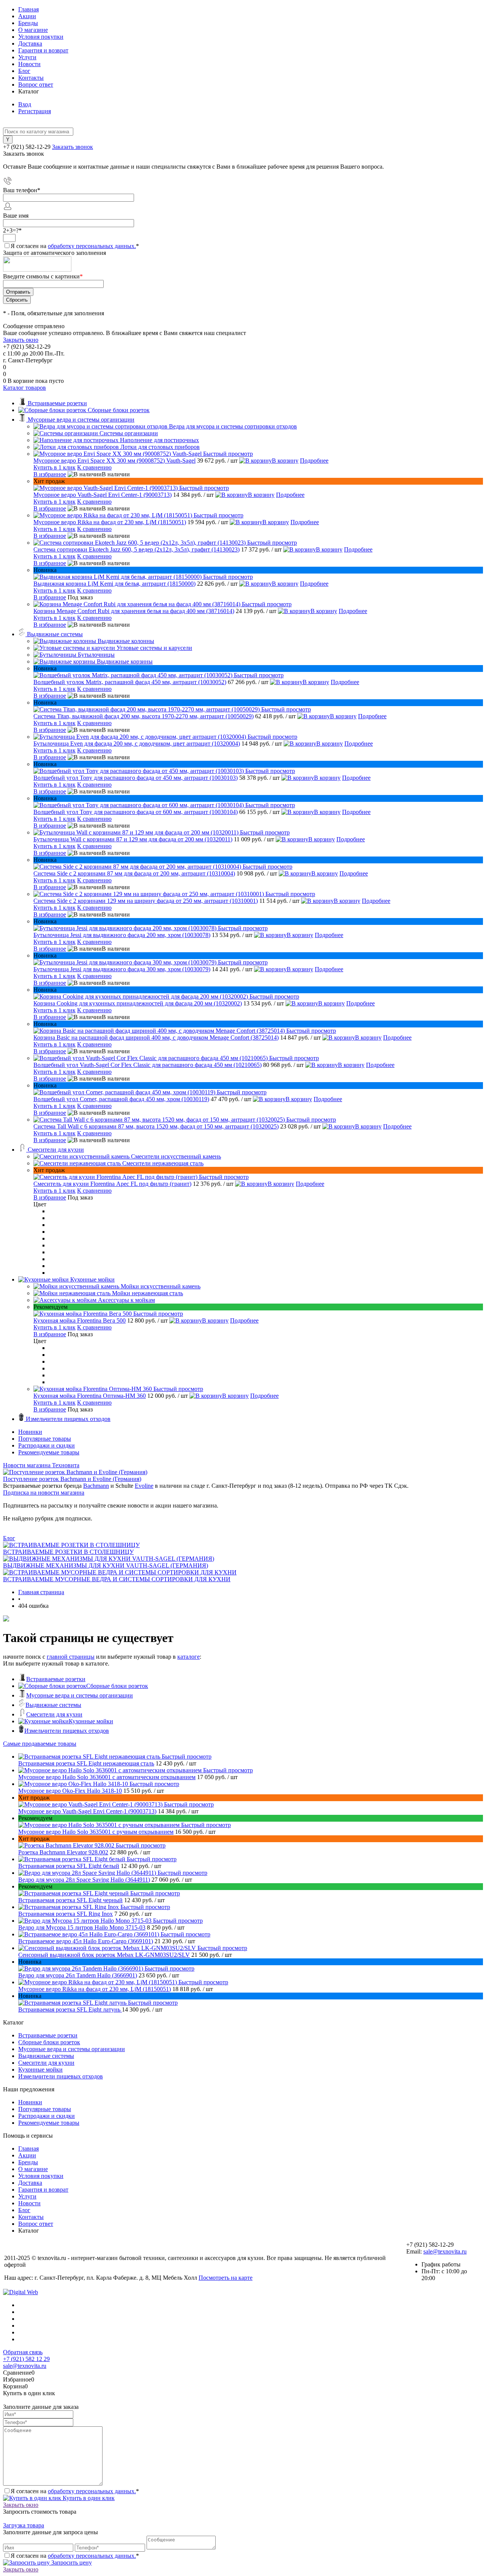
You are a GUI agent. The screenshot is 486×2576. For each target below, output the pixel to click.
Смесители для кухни (54, 1714)
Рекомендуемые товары (49, 1452)
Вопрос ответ (36, 85)
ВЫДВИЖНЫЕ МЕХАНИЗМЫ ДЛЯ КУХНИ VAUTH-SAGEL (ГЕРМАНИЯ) (106, 1565)
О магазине (33, 30)
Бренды (28, 23)
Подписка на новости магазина (44, 1493)
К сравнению (94, 467)
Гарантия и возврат (43, 50)
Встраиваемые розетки (56, 1679)
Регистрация (35, 111)
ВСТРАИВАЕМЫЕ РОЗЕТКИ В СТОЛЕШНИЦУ (68, 1552)
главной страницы (71, 1657)
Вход (25, 104)
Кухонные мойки (91, 1721)
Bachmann (96, 1486)
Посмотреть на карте (226, 2278)
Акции (27, 16)
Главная (28, 9)
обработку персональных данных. (92, 246)
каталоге (189, 1657)
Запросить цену (71, 2563)
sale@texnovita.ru (445, 2251)
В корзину (285, 461)
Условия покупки (41, 37)
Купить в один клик (88, 2498)
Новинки (30, 1432)
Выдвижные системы (53, 1705)
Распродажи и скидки (47, 1445)
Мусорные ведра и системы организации (80, 1695)
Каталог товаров (24, 388)
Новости (29, 64)
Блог (24, 71)
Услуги (27, 57)
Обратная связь (23, 2352)
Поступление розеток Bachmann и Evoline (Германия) (72, 1479)
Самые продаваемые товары (40, 1744)
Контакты (31, 78)
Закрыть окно (21, 340)
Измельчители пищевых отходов (67, 1731)
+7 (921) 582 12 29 (26, 2359)
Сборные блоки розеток (117, 1686)
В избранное (50, 474)
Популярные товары (45, 1439)
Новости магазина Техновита (41, 1465)
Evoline (144, 1486)
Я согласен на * (75, 2491)
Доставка (30, 43)
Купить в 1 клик (54, 467)
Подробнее (314, 461)
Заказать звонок (73, 147)
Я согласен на (75, 246)
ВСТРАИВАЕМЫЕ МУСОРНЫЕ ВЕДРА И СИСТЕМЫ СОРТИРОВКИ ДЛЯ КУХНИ (117, 1579)
